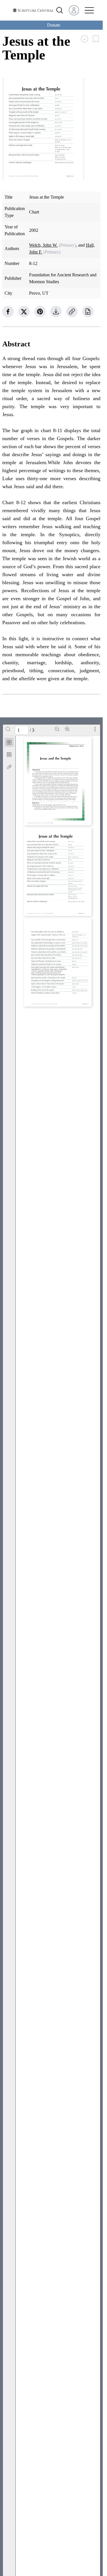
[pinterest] (40, 312)
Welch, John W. (43, 245)
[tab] (9, 743)
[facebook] (8, 312)
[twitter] (24, 312)
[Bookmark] (9, 755)
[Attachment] (9, 767)
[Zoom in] (67, 729)
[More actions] (95, 729)
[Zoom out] (57, 729)
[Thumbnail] (9, 742)
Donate (54, 25)
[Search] (8, 729)
